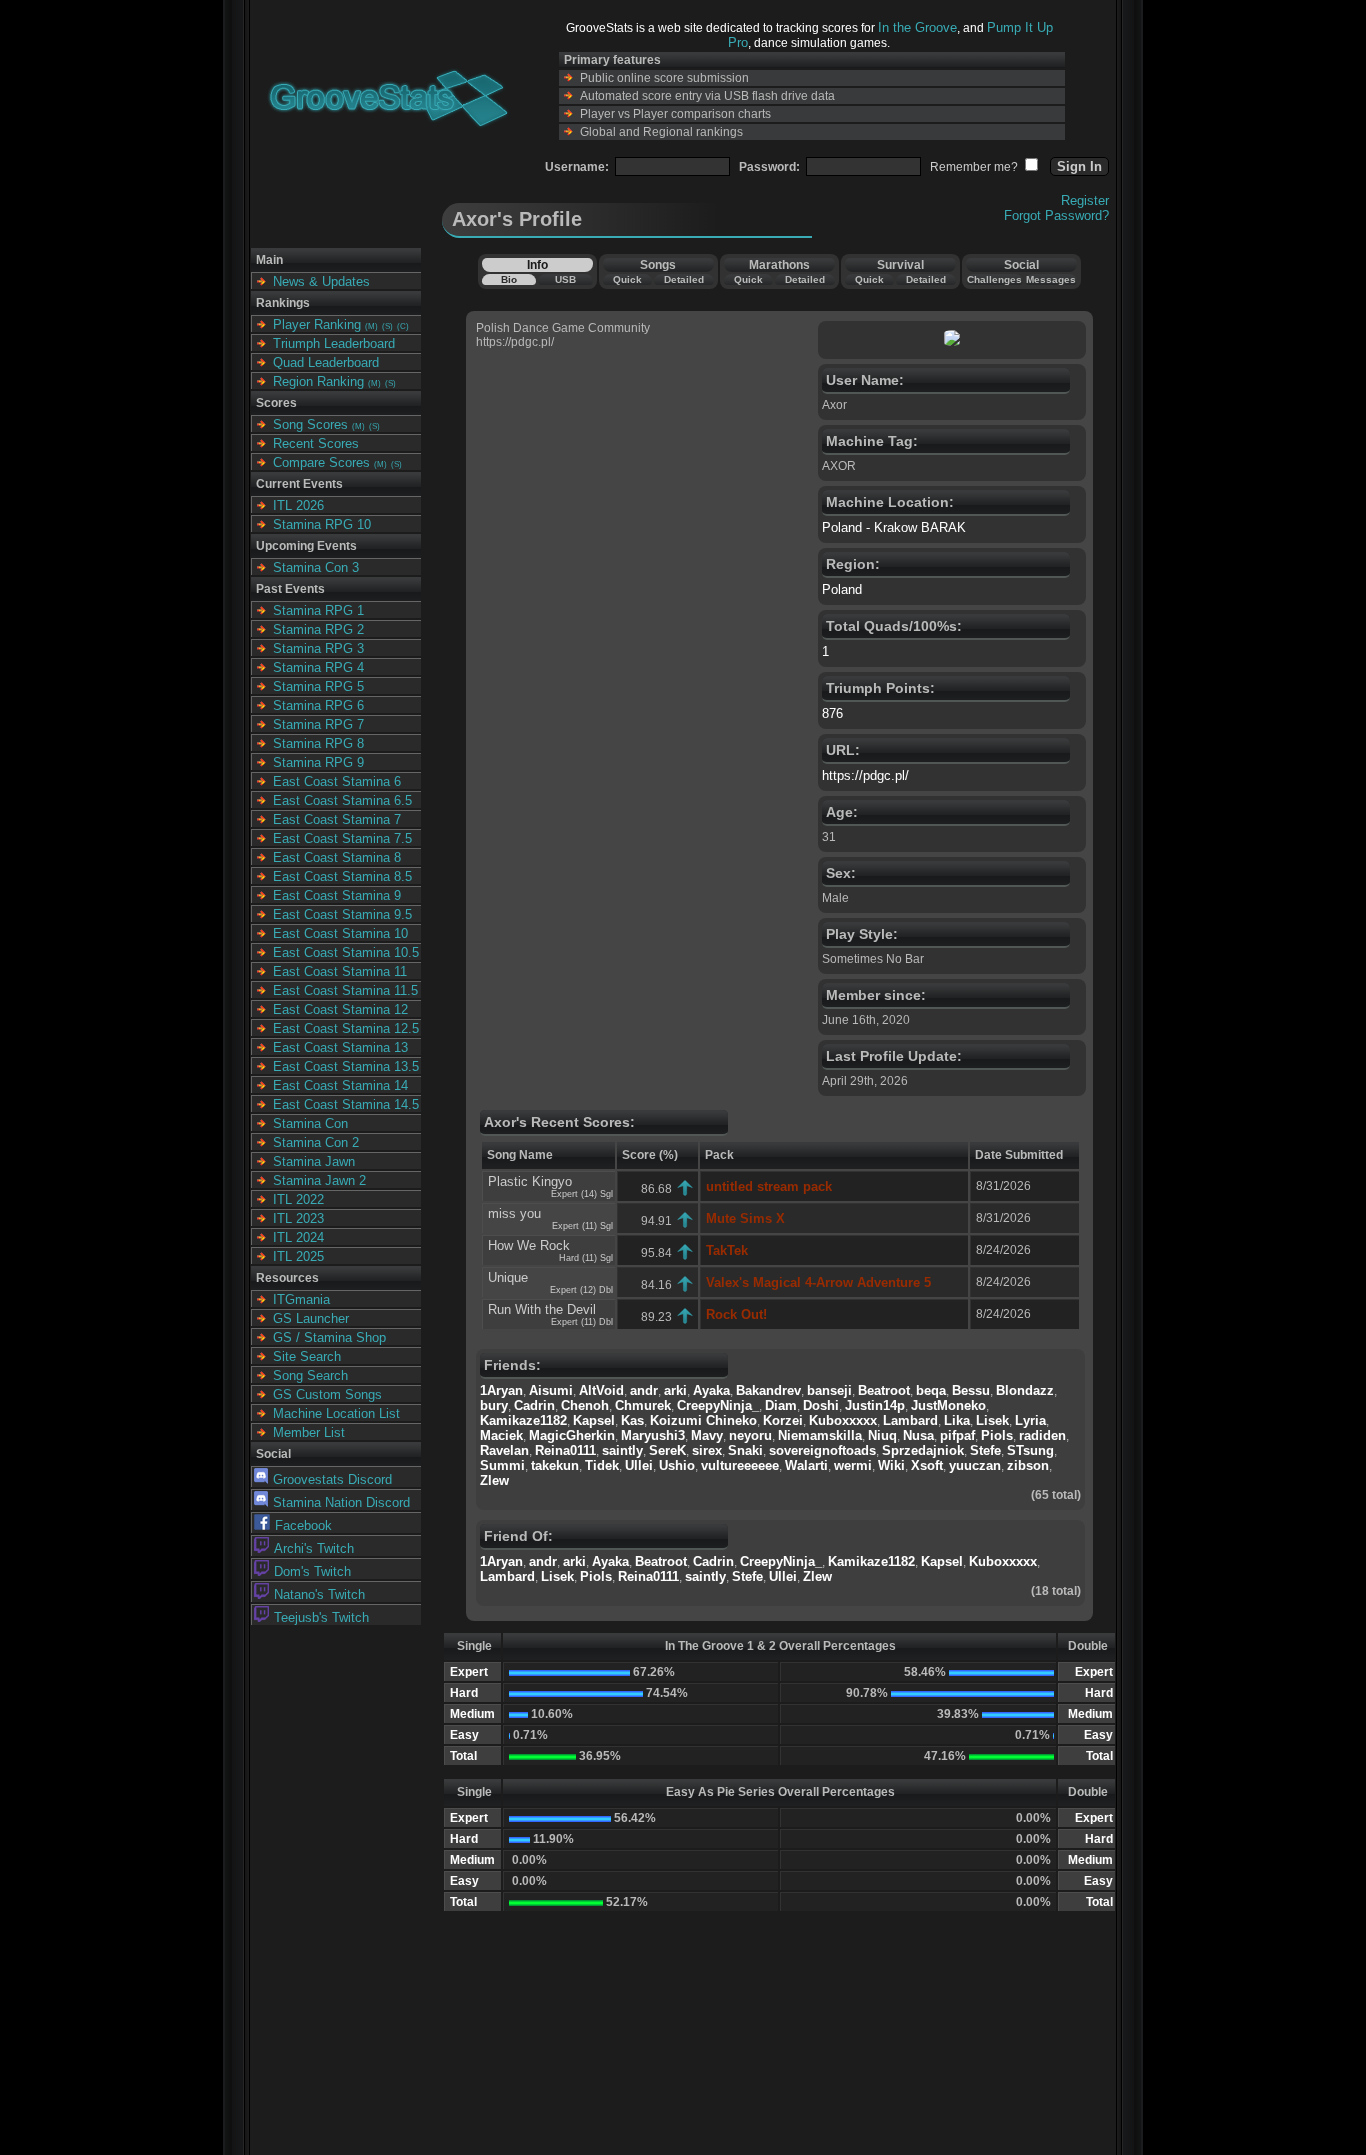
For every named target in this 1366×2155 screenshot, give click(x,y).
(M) (371, 326)
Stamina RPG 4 (318, 667)
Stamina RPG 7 (318, 724)
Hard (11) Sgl (586, 1258)
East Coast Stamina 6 (337, 781)
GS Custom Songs (327, 1394)
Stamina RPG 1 (318, 610)
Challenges (994, 279)
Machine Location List (336, 1413)
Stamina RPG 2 (318, 629)
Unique (508, 1277)
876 (832, 713)
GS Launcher (311, 1318)
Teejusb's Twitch (321, 1617)
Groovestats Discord (332, 1479)
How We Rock (529, 1245)
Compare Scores (321, 462)
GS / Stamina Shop (329, 1337)
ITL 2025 (298, 1256)
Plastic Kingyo (530, 1181)
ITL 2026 (298, 505)
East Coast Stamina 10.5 (346, 952)
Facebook (303, 1525)
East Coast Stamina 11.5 (345, 990)
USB (565, 279)
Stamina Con (310, 1123)
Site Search (307, 1356)
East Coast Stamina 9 (337, 895)
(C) (403, 326)
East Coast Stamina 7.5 (342, 838)
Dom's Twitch (312, 1571)
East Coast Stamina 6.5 (342, 800)
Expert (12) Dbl (581, 1290)
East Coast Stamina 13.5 (346, 1066)
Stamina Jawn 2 (319, 1180)
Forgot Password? (1056, 215)
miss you (514, 1213)
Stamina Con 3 (316, 567)
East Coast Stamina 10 (340, 933)
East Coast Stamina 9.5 (342, 914)
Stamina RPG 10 (322, 524)
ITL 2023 (298, 1218)
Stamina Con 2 (316, 1142)
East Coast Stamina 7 (337, 819)
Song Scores (310, 424)
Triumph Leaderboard (334, 343)
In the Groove (917, 27)
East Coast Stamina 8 (337, 857)
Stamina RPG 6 (318, 705)
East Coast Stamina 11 (340, 971)
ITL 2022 (298, 1199)
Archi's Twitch (314, 1548)
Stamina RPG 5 (318, 686)
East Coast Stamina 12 (340, 1009)
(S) (387, 326)
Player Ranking (317, 324)
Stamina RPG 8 (318, 743)
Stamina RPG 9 (318, 762)
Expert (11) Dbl (582, 1322)
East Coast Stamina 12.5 (346, 1028)
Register (1085, 200)
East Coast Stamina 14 (340, 1085)
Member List (309, 1432)
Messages (1051, 279)
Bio (509, 279)
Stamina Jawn (314, 1161)
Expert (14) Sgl (582, 1194)
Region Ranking (318, 381)
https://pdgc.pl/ (865, 775)
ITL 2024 (298, 1237)
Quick (627, 279)
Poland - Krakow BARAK (894, 527)
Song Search (310, 1375)
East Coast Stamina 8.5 (342, 876)
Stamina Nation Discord (341, 1502)
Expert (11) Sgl (582, 1226)
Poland (842, 589)
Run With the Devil (542, 1309)
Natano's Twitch (319, 1594)
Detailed (684, 279)
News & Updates (321, 281)
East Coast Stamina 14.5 (346, 1104)
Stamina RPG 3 (318, 648)
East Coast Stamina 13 (340, 1047)
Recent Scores (316, 443)
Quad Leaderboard (326, 362)
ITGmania (301, 1299)
